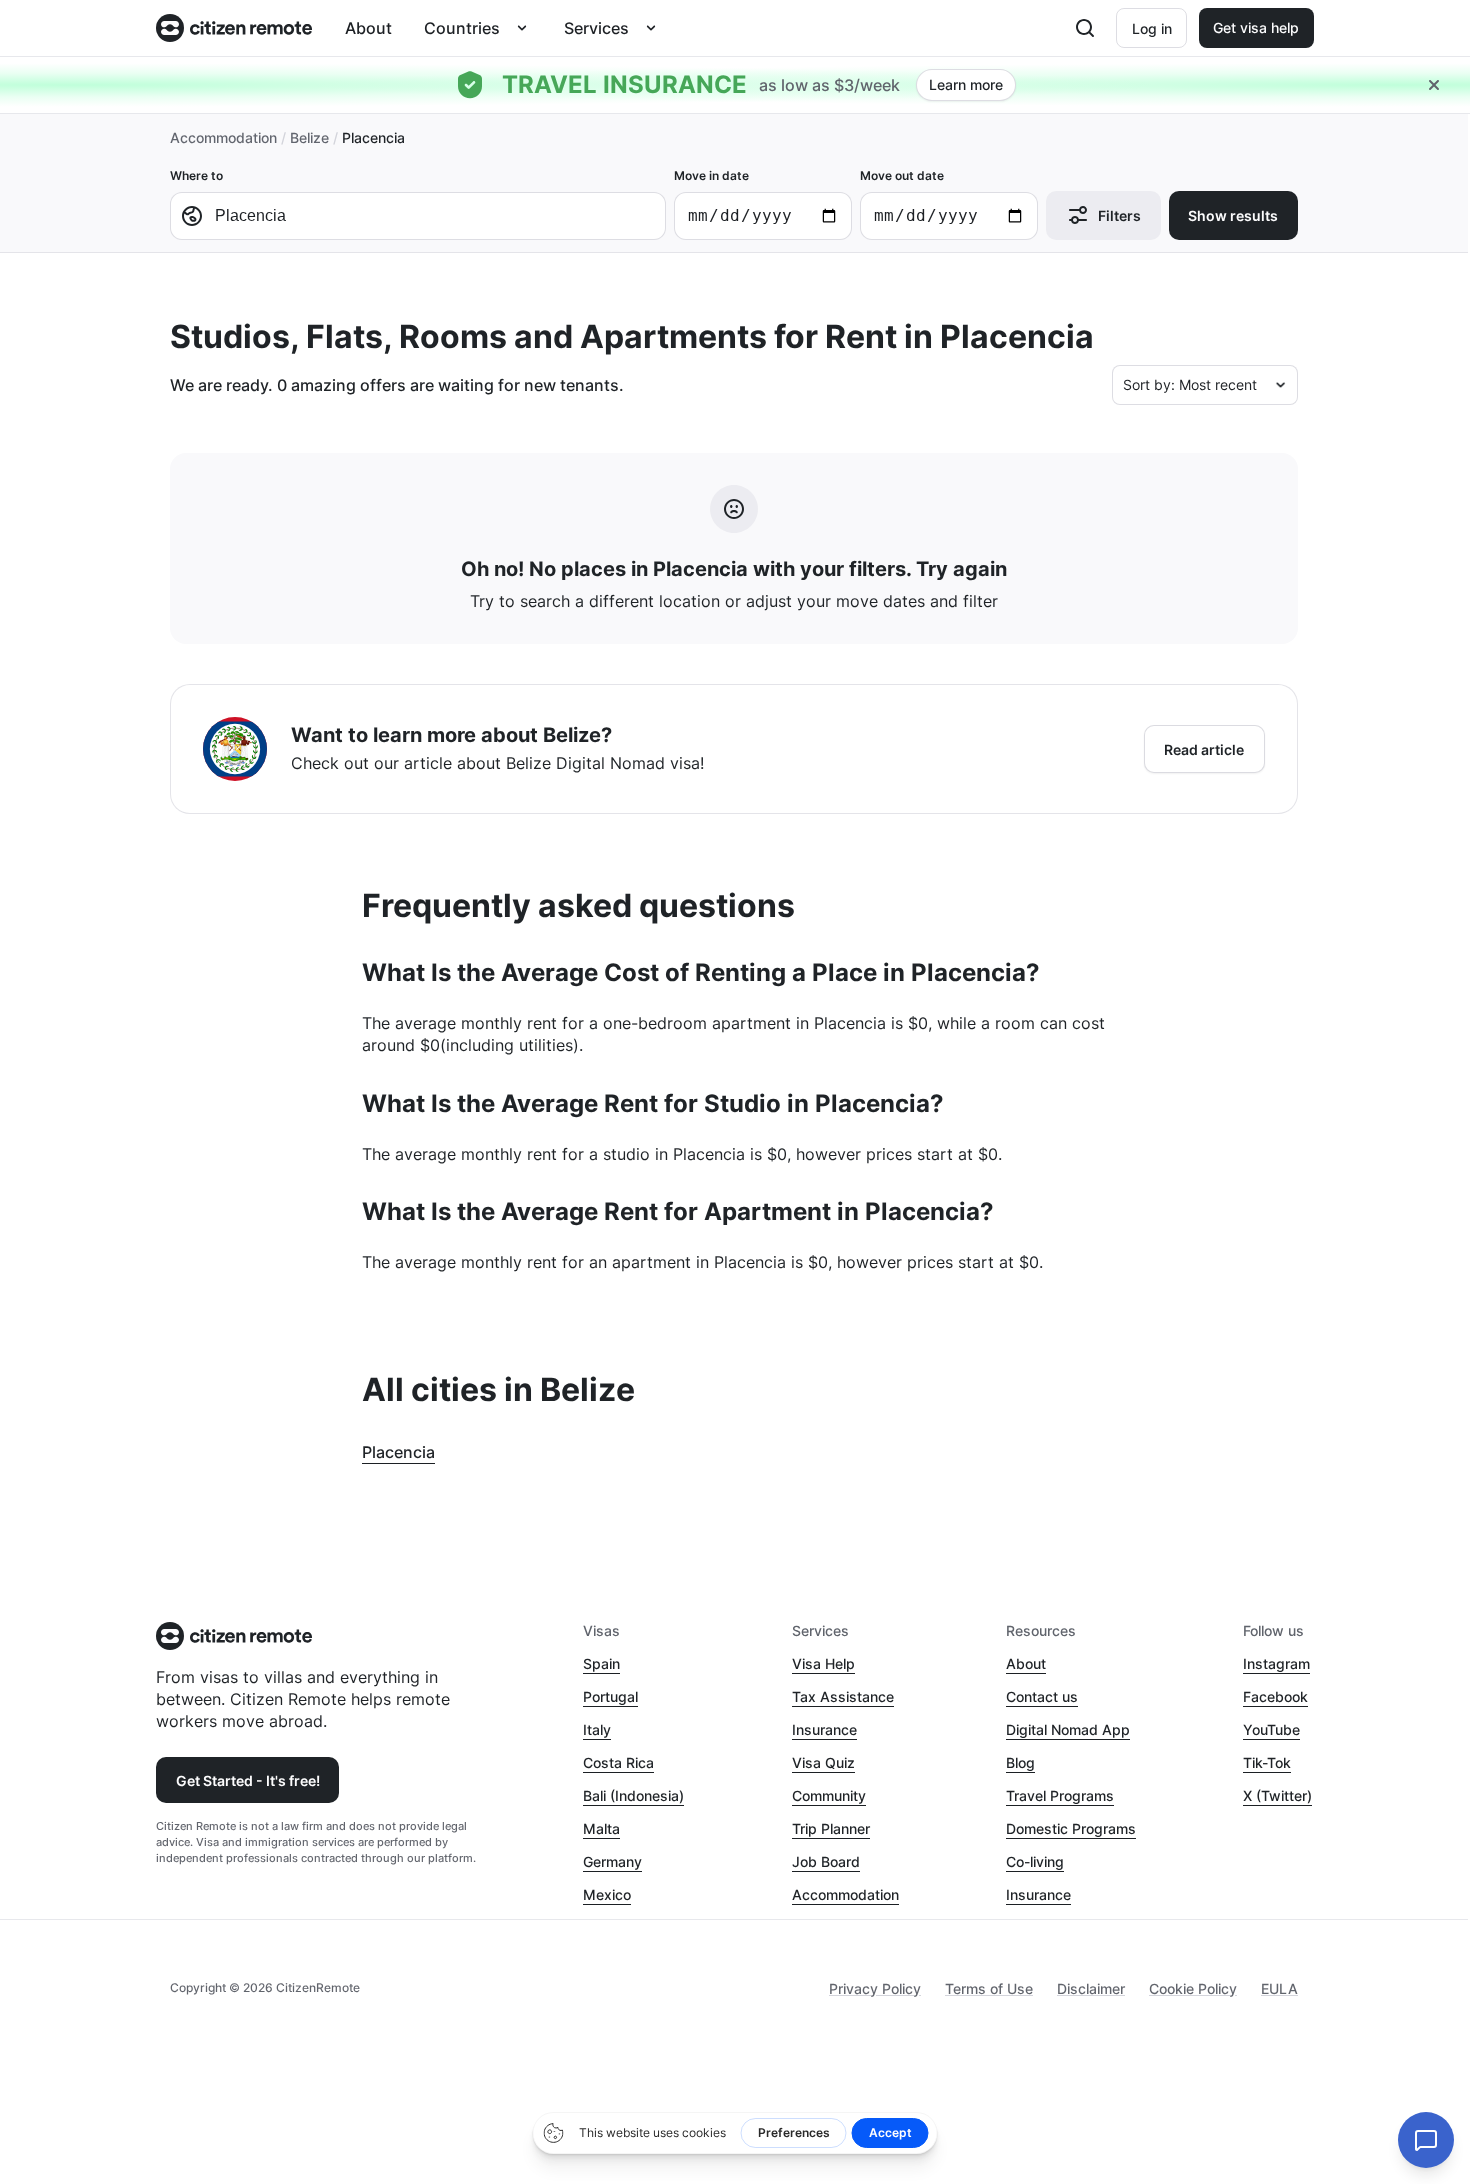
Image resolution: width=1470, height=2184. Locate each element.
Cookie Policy (1193, 1988)
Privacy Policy (875, 1988)
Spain (601, 1663)
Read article (1204, 749)
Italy (597, 1729)
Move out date (902, 175)
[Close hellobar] (1434, 85)
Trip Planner (831, 1828)
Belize (309, 137)
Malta (601, 1828)
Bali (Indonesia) (633, 1795)
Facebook (1275, 1696)
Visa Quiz (823, 1762)
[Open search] (1085, 28)
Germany (612, 1861)
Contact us (1042, 1696)
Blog (1020, 1762)
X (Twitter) (1277, 1795)
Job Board (826, 1861)
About (368, 28)
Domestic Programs (1071, 1828)
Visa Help (823, 1663)
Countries (462, 28)
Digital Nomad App (1068, 1729)
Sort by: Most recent (1190, 384)
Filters (1119, 215)
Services (596, 28)
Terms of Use (989, 1988)
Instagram (1276, 1663)
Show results (1233, 215)
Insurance (824, 1729)
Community (829, 1795)
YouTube (1271, 1729)
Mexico (607, 1894)
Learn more (966, 84)
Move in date (711, 175)
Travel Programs (1060, 1795)
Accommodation (223, 137)
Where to (196, 175)
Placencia (398, 1452)
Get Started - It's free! (248, 1780)
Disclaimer (1091, 1988)
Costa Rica (618, 1762)
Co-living (1035, 1861)
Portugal (610, 1696)
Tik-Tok (1267, 1762)
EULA (1279, 1988)
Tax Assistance (843, 1696)
